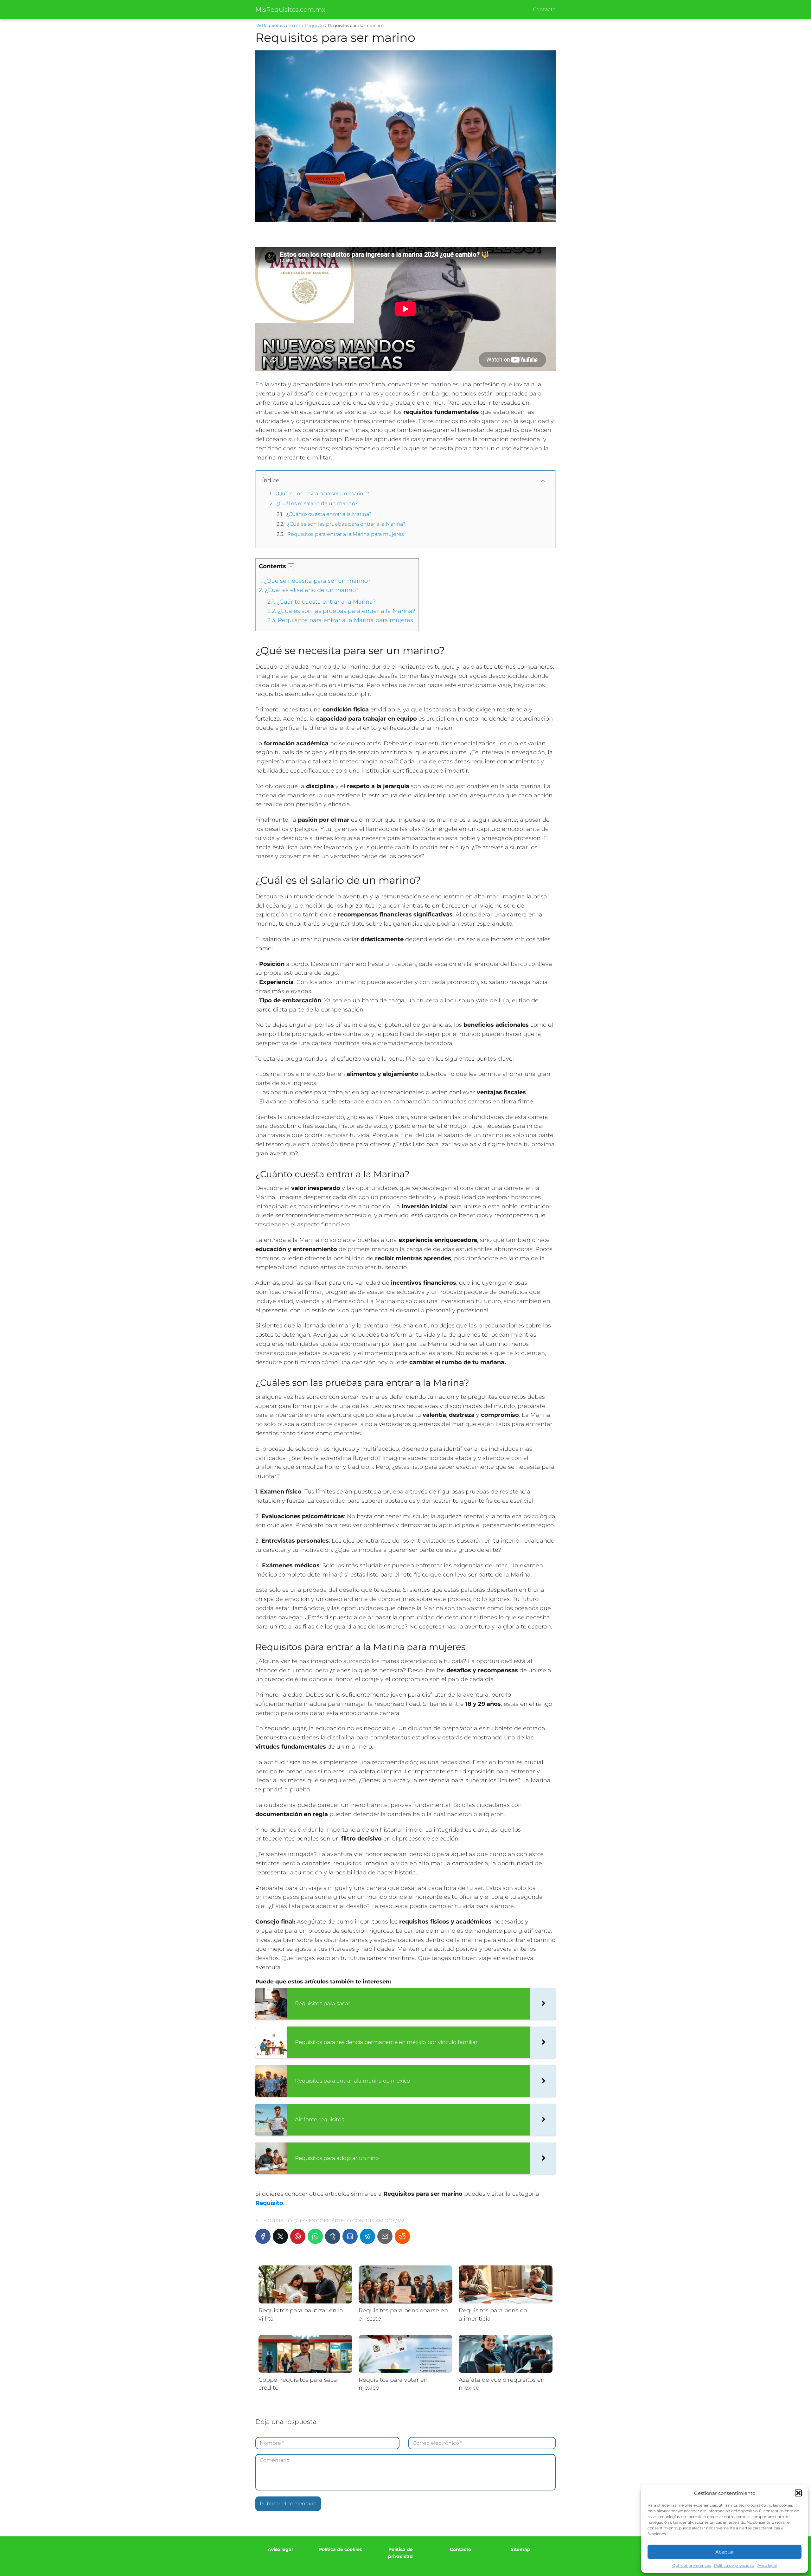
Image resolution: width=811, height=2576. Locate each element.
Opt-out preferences (692, 2565)
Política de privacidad (734, 2565)
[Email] (385, 2236)
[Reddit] (402, 2236)
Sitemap (520, 2549)
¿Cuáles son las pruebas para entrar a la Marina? (346, 524)
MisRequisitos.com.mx (290, 10)
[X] (280, 2236)
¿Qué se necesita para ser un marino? (322, 494)
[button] (798, 2493)
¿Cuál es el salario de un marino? (317, 503)
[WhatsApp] (315, 2236)
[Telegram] (367, 2236)
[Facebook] (263, 2236)
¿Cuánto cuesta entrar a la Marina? (329, 514)
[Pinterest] (298, 2236)
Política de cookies (340, 2549)
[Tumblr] (333, 2236)
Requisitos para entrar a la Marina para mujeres (345, 534)
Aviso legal (767, 2565)
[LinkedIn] (350, 2236)
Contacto (544, 9)
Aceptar (725, 2552)
